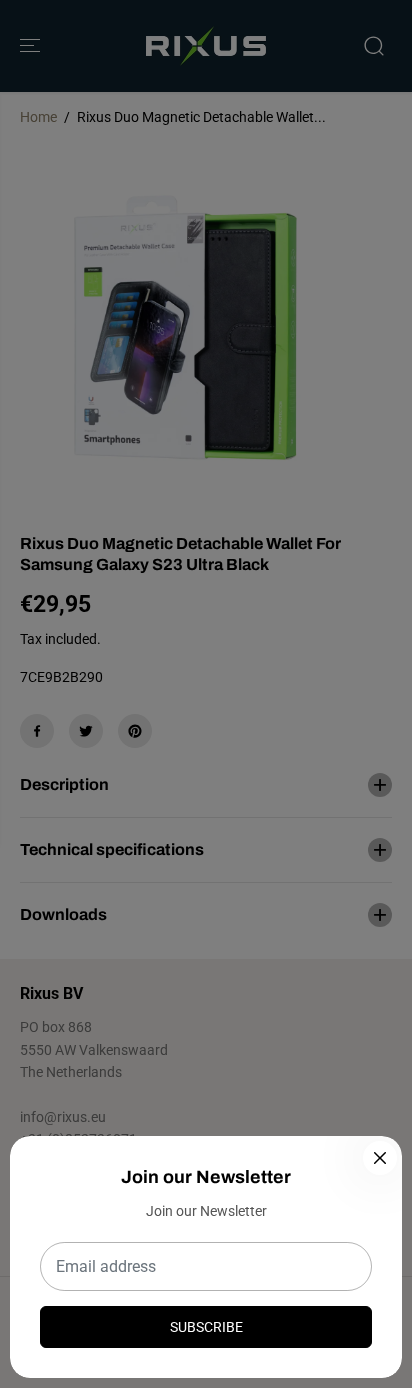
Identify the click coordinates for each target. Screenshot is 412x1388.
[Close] (380, 1158)
